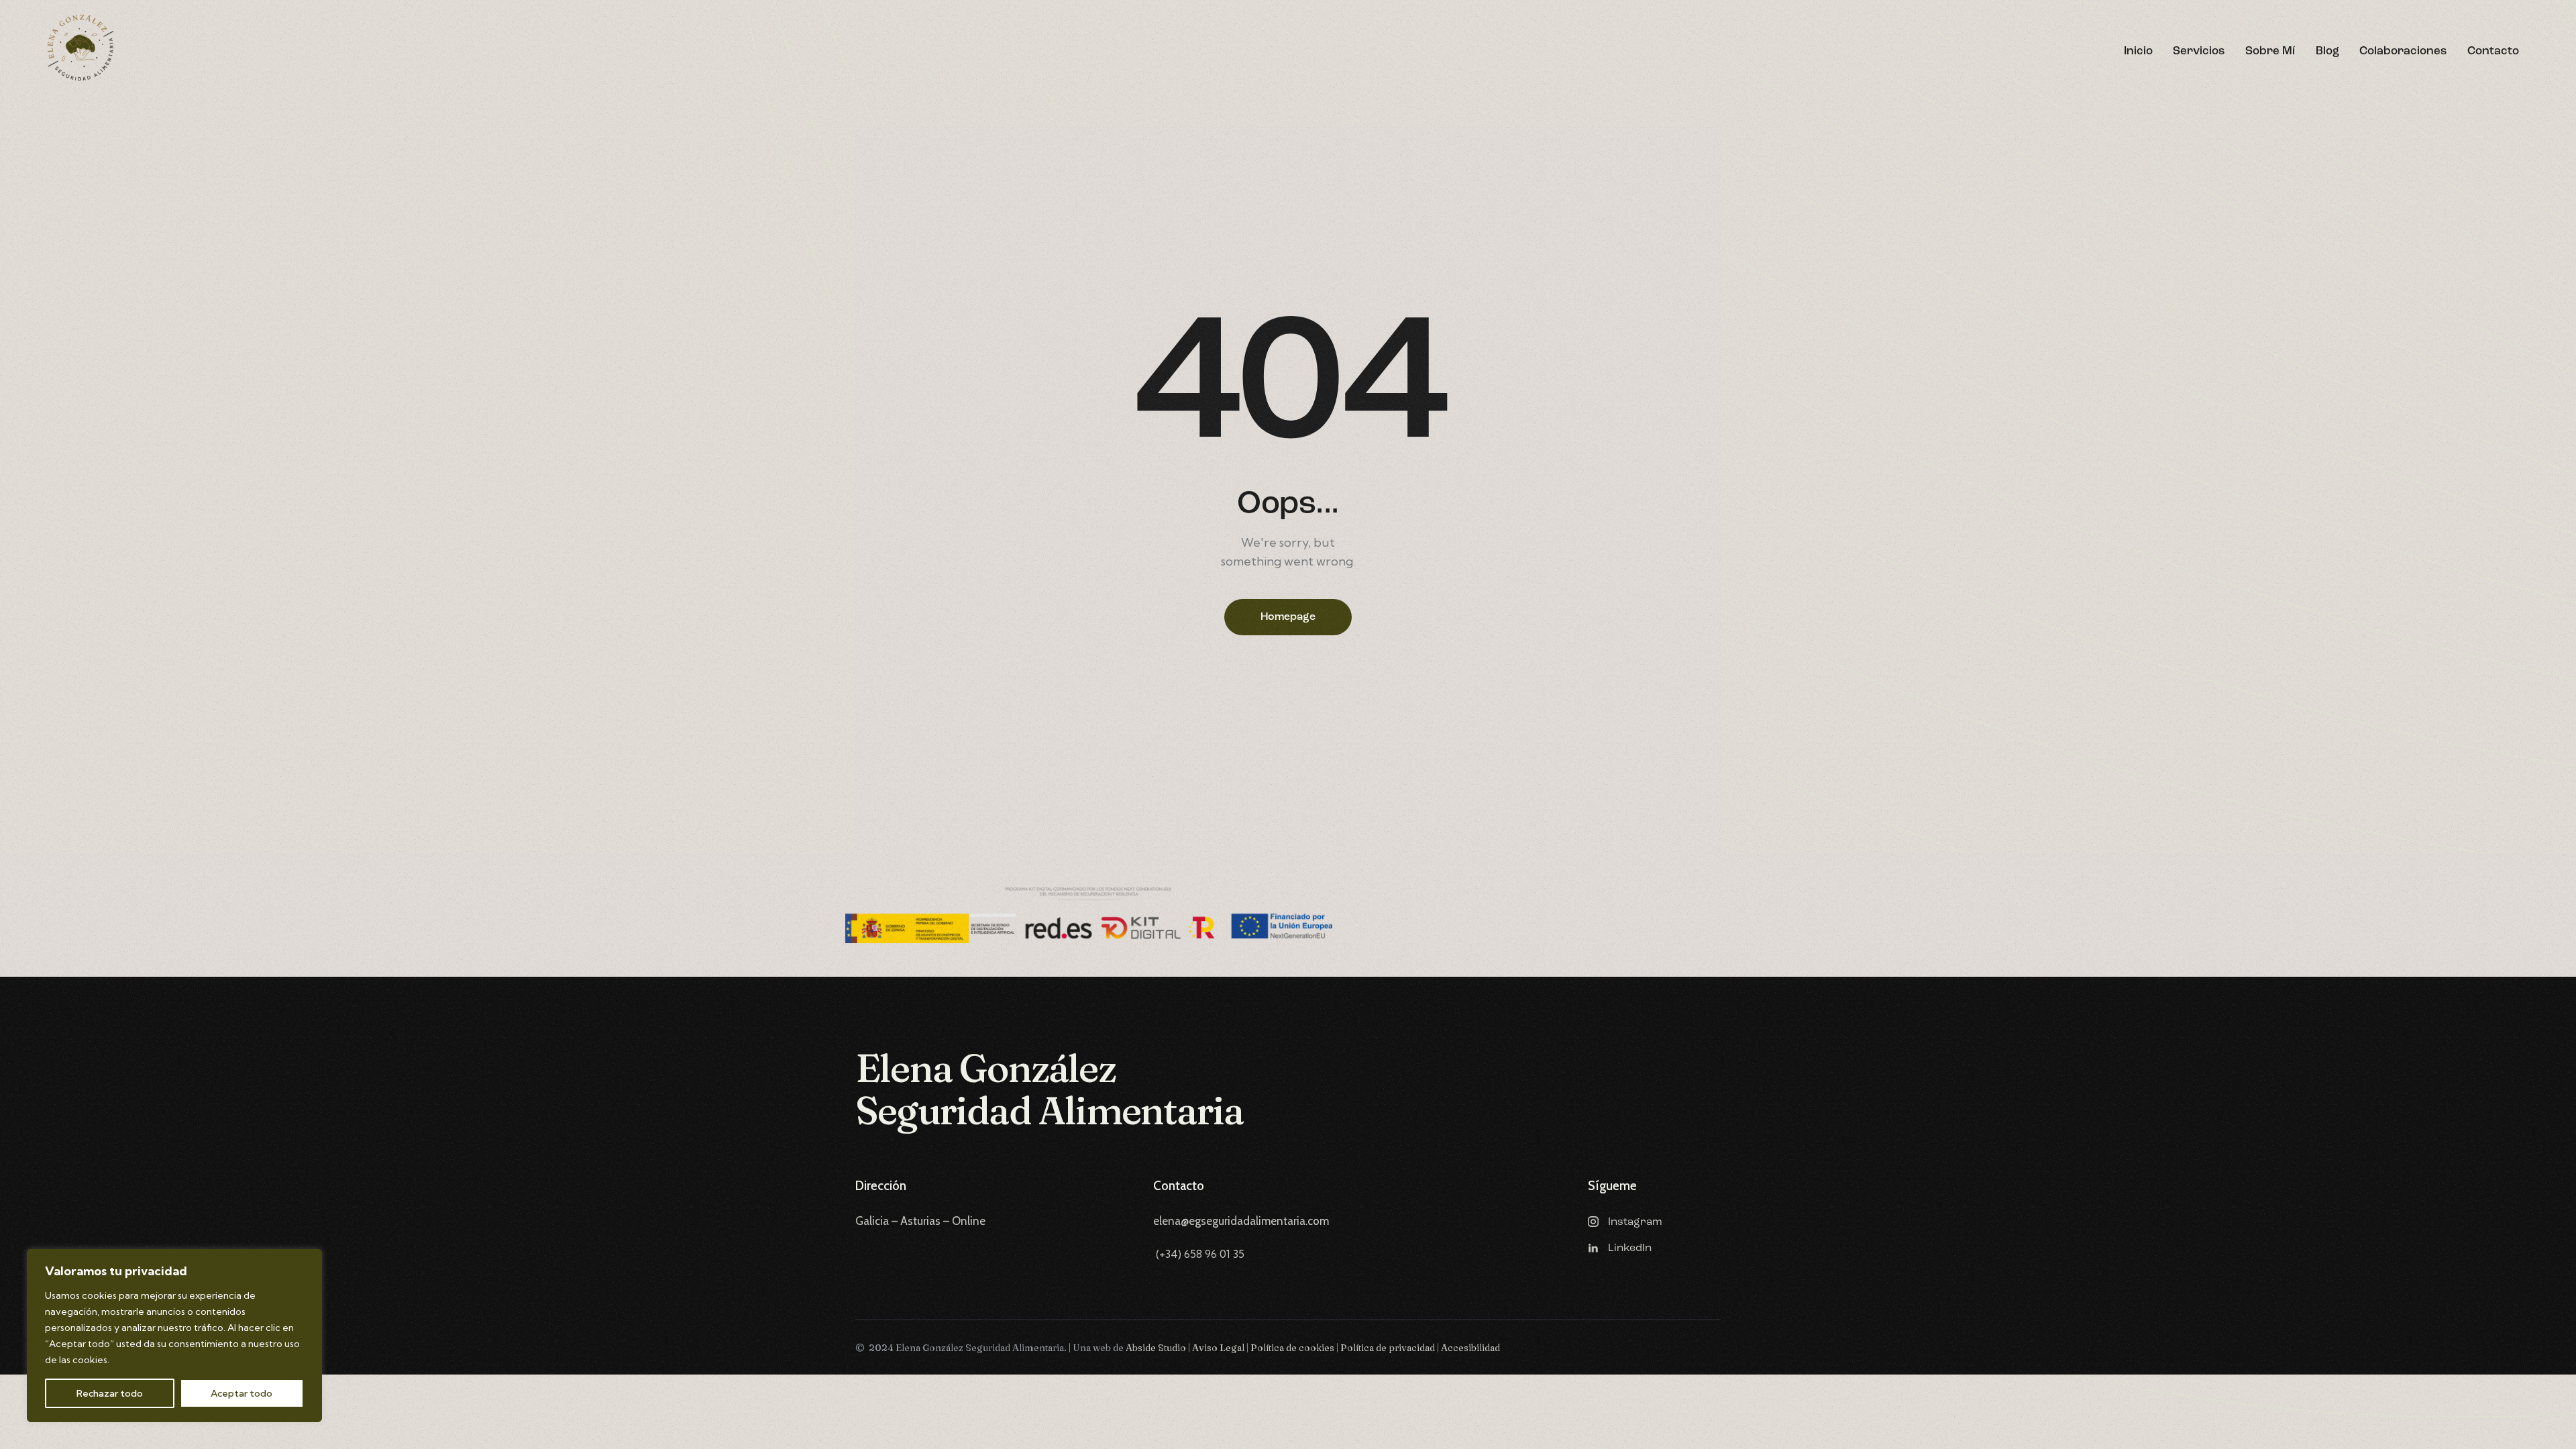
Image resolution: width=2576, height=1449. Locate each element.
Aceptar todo (241, 1393)
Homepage (1288, 617)
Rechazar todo (110, 1393)
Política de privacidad (1388, 1348)
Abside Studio (1157, 1348)
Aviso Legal (1218, 1348)
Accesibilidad (1470, 1348)
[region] (174, 1336)
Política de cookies (1292, 1348)
